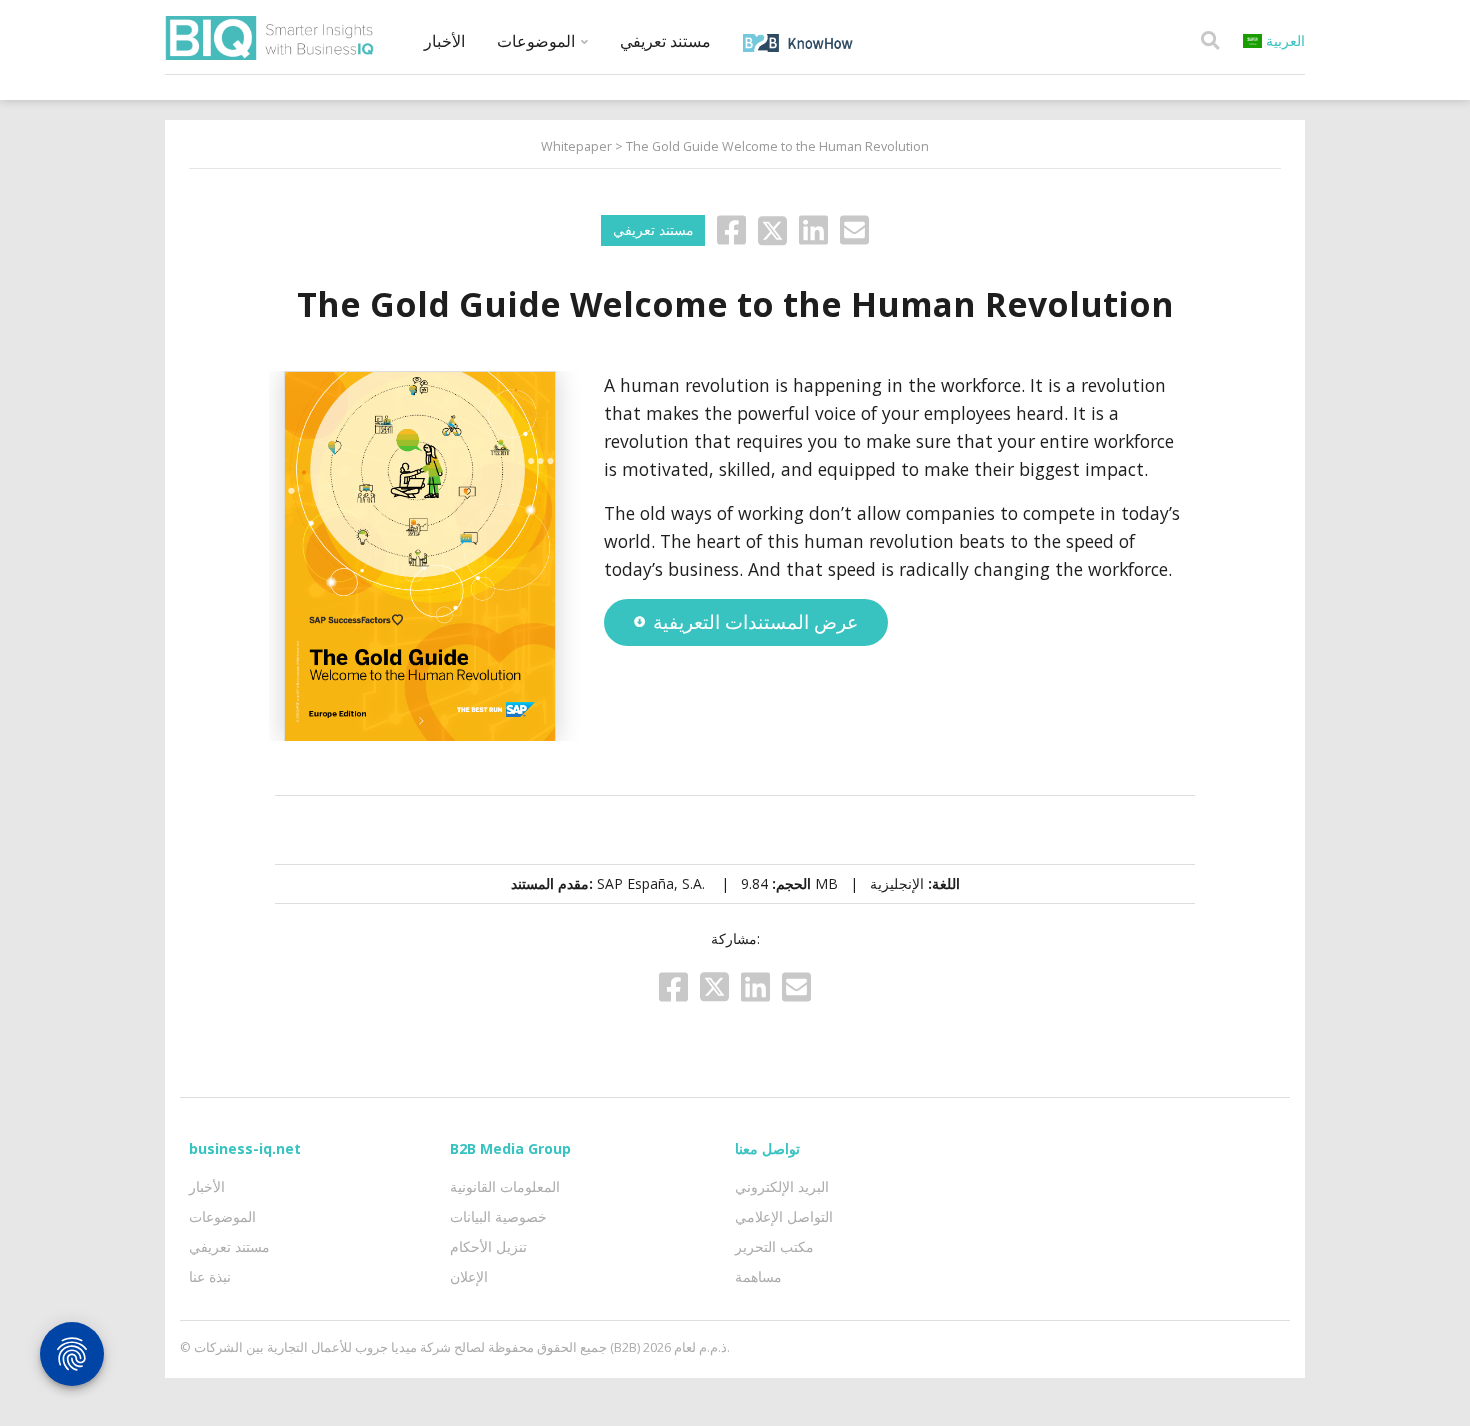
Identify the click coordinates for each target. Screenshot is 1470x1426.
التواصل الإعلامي (784, 1216)
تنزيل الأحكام (488, 1246)
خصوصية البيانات (498, 1216)
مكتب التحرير (774, 1246)
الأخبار (444, 41)
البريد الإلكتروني (782, 1186)
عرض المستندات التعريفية (755, 621)
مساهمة (758, 1276)
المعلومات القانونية (505, 1186)
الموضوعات (538, 41)
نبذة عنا (210, 1276)
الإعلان (469, 1276)
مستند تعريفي (665, 41)
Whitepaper (576, 146)
